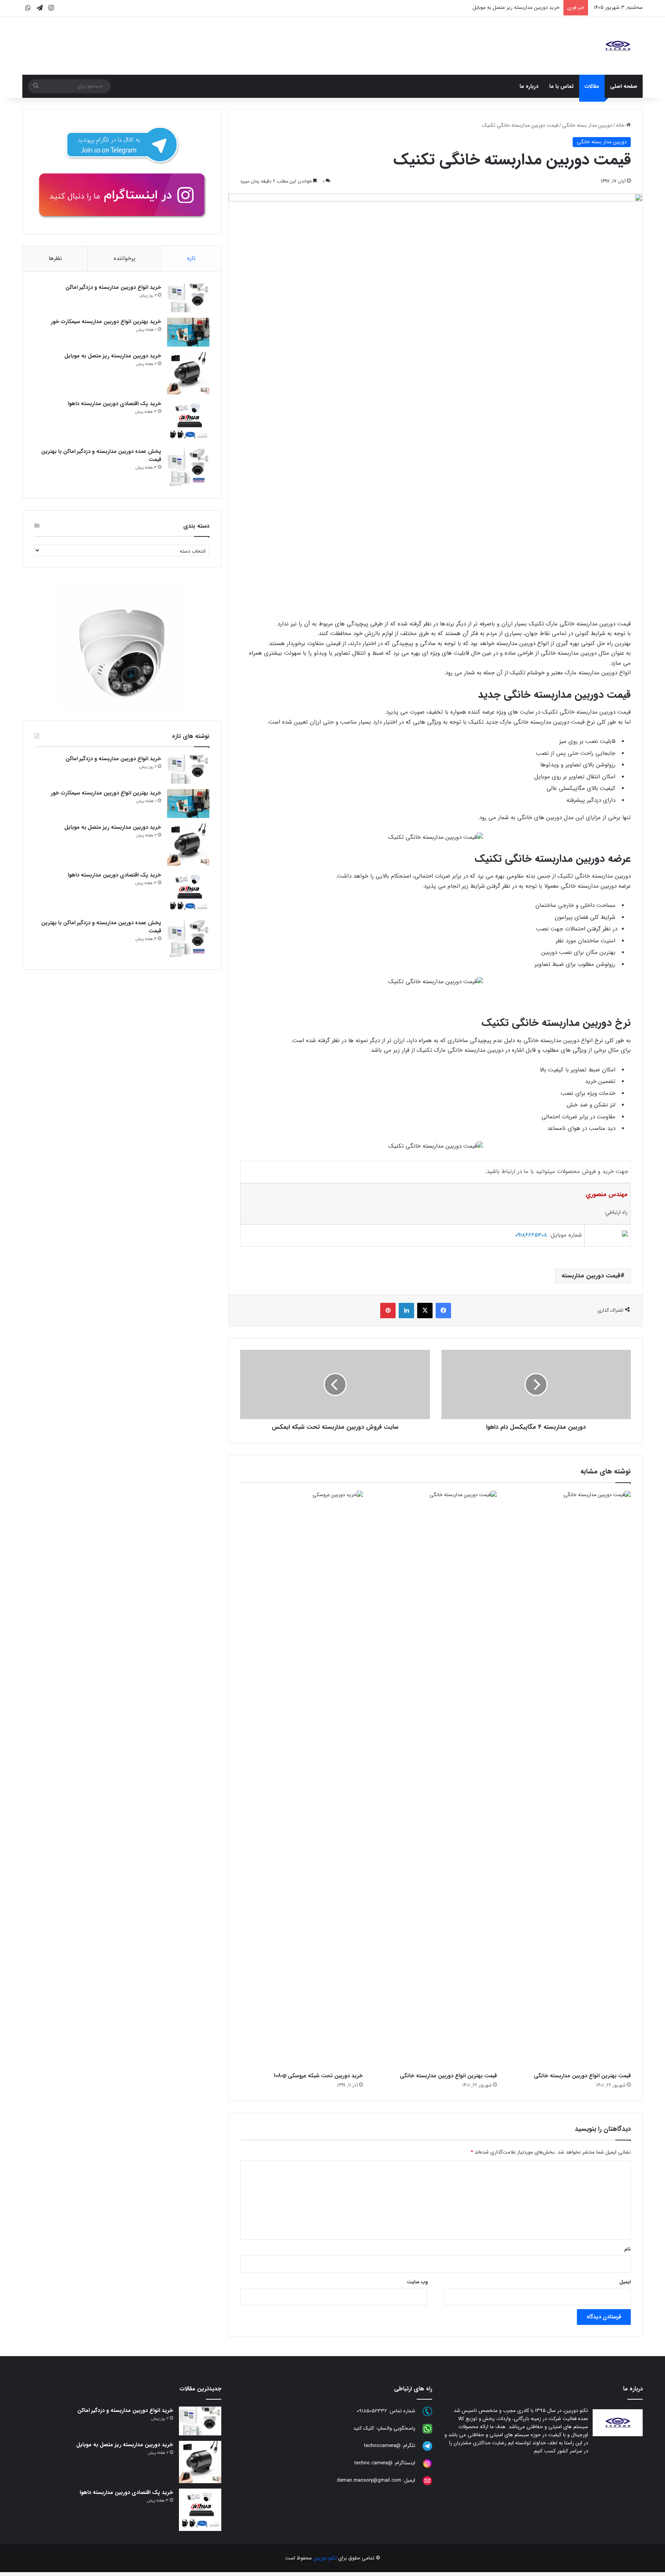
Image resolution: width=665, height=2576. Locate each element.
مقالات (592, 86)
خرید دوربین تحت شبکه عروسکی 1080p (318, 2076)
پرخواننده (124, 258)
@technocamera (382, 2446)
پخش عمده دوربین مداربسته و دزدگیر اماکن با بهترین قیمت (101, 455)
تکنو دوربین (325, 2558)
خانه (621, 125)
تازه (191, 258)
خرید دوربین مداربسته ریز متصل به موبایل (113, 356)
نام (627, 2249)
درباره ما (529, 86)
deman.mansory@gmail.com (369, 2481)
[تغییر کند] (618, 46)
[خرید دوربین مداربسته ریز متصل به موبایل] (188, 373)
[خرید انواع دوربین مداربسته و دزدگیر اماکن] (188, 298)
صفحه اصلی (624, 86)
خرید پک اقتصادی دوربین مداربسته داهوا (518, 8)
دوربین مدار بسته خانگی (587, 125)
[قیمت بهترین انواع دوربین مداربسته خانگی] (570, 1780)
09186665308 (531, 1235)
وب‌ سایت (417, 2282)
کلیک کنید (364, 2429)
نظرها (55, 258)
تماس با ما (561, 86)
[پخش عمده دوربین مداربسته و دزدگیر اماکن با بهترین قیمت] (188, 467)
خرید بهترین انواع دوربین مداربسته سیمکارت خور (106, 322)
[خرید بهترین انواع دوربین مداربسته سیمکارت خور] (188, 332)
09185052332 (372, 2411)
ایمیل (625, 2282)
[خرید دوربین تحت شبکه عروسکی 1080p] (301, 1780)
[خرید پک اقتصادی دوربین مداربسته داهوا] (188, 421)
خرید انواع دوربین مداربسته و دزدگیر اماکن (113, 287)
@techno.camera (373, 2463)
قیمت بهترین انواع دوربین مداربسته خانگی (582, 2076)
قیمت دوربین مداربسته (591, 1276)
